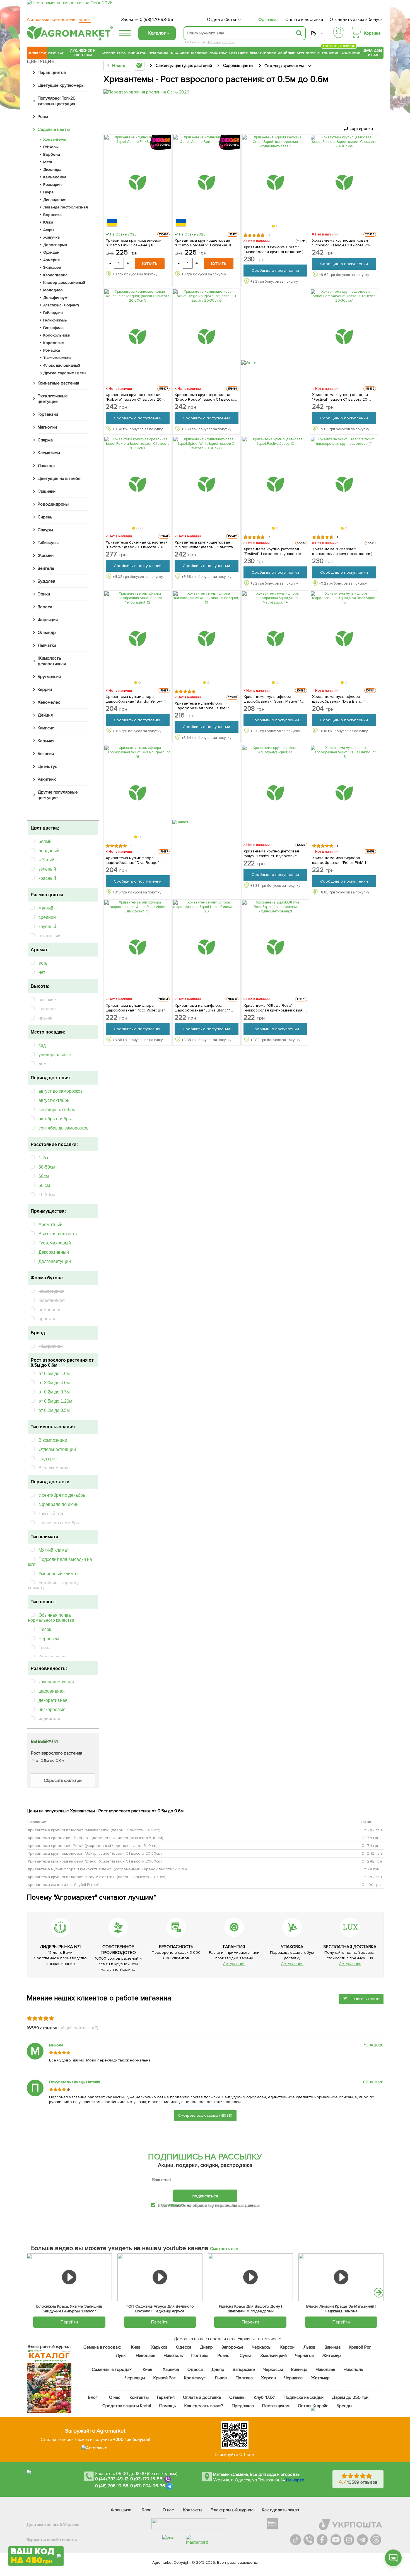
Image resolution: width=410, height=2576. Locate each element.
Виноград (137, 53)
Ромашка (52, 350)
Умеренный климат (58, 1574)
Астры (49, 230)
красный (47, 878)
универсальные (55, 1055)
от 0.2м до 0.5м (54, 1410)
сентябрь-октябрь (57, 1110)
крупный (47, 927)
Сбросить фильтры (63, 1780)
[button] (273, 226)
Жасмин (46, 556)
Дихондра (52, 170)
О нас (115, 2397)
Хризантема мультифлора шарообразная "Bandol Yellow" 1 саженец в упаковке (136, 699)
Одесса (184, 2347)
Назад (119, 66)
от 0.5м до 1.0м (54, 1374)
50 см (44, 1185)
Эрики (44, 594)
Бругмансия (49, 677)
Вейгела (46, 568)
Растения (331, 52)
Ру (314, 33)
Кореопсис (53, 343)
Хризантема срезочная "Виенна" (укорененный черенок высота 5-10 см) (95, 1838)
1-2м (43, 1158)
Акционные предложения (59, 20)
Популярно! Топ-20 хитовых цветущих (57, 101)
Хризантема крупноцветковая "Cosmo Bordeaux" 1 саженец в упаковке (203, 243)
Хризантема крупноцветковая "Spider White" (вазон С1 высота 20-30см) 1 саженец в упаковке (204, 545)
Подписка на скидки (304, 2397)
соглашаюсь (173, 2205)
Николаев (146, 2356)
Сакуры (45, 530)
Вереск (228, 42)
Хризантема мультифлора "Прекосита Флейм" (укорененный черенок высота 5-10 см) (107, 1869)
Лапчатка (47, 645)
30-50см (47, 1167)
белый (45, 841)
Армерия (51, 260)
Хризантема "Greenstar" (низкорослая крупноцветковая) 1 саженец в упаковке (343, 551)
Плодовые (179, 53)
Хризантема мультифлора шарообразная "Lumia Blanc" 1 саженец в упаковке (203, 1008)
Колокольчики (57, 335)
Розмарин (52, 185)
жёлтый (46, 860)
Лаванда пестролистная (66, 207)
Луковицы (158, 53)
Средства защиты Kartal (127, 2406)
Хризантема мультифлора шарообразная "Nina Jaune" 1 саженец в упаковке (202, 706)
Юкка (48, 222)
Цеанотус (47, 766)
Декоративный (54, 1252)
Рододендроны (53, 504)
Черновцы (135, 2378)
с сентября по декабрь (62, 1495)
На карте (295, 2480)
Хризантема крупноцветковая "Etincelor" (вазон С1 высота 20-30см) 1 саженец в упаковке (341, 243)
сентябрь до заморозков (64, 1128)
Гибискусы (48, 543)
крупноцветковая (56, 1682)
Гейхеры (51, 147)
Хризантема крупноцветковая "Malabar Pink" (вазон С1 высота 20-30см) (94, 1830)
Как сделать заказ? (204, 2406)
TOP (61, 53)
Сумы (245, 2356)
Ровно (224, 2356)
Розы (122, 53)
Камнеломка (55, 177)
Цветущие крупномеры (61, 85)
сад (42, 1045)
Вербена (52, 154)
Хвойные (286, 53)
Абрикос (214, 42)
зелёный (47, 869)
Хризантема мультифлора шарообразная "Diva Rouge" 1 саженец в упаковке (134, 860)
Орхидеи (51, 252)
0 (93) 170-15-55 (146, 2479)
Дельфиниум (55, 298)
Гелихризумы (55, 320)
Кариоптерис (55, 275)
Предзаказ (243, 2406)
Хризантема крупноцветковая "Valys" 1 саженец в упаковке (271, 854)
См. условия (234, 1964)
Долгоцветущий (55, 1261)
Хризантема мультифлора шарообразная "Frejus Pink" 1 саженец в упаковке (339, 860)
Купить (150, 264)
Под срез (48, 1459)
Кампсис (46, 728)
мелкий (46, 908)
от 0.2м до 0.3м (54, 1392)
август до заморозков (61, 1091)
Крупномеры (308, 53)
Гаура (48, 192)
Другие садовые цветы (65, 373)
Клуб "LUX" (265, 2397)
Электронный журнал (232, 2510)
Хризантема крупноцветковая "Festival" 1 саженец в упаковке (272, 551)
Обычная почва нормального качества (51, 1618)
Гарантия (166, 2397)
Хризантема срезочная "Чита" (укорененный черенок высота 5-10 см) (93, 1846)
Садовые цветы (54, 129)
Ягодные (199, 53)
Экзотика (218, 53)
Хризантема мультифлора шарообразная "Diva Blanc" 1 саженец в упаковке (339, 699)
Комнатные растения (58, 383)
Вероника (52, 215)
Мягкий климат (54, 1550)
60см (44, 1176)
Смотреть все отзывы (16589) (205, 2115)
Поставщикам (276, 2406)
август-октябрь (54, 1100)
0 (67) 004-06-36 (148, 2486)
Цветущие (239, 53)
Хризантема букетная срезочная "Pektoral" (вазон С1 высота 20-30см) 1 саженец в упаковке (137, 545)
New (52, 53)
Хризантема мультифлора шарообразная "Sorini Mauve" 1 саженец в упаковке (272, 699)
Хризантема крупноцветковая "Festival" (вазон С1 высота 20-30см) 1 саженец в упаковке (340, 397)
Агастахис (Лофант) (61, 305)
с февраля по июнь (58, 1504)
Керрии (45, 689)
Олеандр (47, 633)
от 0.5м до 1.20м (55, 1401)
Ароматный (50, 1225)
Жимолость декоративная (52, 661)
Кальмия (46, 741)
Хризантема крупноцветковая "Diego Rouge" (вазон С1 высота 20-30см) (95, 1861)
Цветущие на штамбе (59, 479)
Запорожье (232, 2347)
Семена (108, 53)
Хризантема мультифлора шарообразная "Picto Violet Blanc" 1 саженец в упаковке (137, 1008)
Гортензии (48, 414)
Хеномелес (49, 702)
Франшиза (268, 20)
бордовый (49, 851)
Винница (333, 2347)
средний (47, 917)
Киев (136, 2347)
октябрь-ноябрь (55, 1119)
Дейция (45, 715)
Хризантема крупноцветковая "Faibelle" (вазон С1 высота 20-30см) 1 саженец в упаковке (134, 397)
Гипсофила (53, 328)
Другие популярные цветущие (58, 795)
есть (43, 963)
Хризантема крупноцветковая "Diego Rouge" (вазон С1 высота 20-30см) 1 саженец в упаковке (205, 397)
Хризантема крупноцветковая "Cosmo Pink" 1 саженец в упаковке (134, 243)
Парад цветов (52, 73)
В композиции (53, 1440)
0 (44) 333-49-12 (112, 2479)
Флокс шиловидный (62, 365)
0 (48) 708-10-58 (112, 2486)
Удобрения (351, 53)
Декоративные (263, 53)
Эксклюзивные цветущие (53, 399)
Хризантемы (55, 139)
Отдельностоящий (57, 1449)
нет (42, 972)
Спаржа (45, 440)
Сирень (45, 517)
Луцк (121, 2356)
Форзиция (48, 620)
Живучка (51, 237)
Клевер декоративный (64, 283)
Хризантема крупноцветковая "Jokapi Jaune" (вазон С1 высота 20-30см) (95, 1853)
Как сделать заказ (280, 2510)
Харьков (159, 2347)
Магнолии (47, 427)
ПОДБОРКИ (37, 53)
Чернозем (49, 1639)
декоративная (53, 1700)
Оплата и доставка (304, 20)
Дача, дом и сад (373, 53)
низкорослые (52, 1709)
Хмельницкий (274, 2356)
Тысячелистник (57, 358)
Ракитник (47, 779)
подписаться (205, 2196)
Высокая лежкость (58, 1234)
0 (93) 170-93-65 (156, 20)
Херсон (287, 2347)
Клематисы (49, 453)
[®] (69, 38)
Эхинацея (52, 267)
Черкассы (262, 2347)
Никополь (173, 2356)
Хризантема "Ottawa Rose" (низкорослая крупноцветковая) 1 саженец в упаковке (275, 1008)
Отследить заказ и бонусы (357, 20)
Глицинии (47, 491)
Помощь (168, 2406)
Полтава (200, 2356)
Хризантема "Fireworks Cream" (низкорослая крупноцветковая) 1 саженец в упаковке (275, 249)
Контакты (139, 2397)
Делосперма (55, 245)
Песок (45, 1629)
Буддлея (46, 581)
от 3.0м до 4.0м (54, 1383)
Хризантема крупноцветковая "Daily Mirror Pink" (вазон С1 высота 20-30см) (97, 1877)
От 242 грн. (372, 1830)
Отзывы (237, 2397)
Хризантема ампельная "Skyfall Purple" (64, 1885)
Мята (48, 162)
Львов (310, 2347)
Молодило (53, 290)
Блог (93, 2397)
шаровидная (52, 1691)
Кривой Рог (360, 2347)
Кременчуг (195, 2378)
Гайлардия (53, 313)
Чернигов (304, 2356)
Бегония (46, 754)
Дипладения (55, 200)
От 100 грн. (372, 1885)
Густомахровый (55, 1243)
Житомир (331, 2356)
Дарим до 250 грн (350, 2397)
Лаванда (46, 466)
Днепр (206, 2347)
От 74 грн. (371, 1838)
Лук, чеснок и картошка (83, 53)
